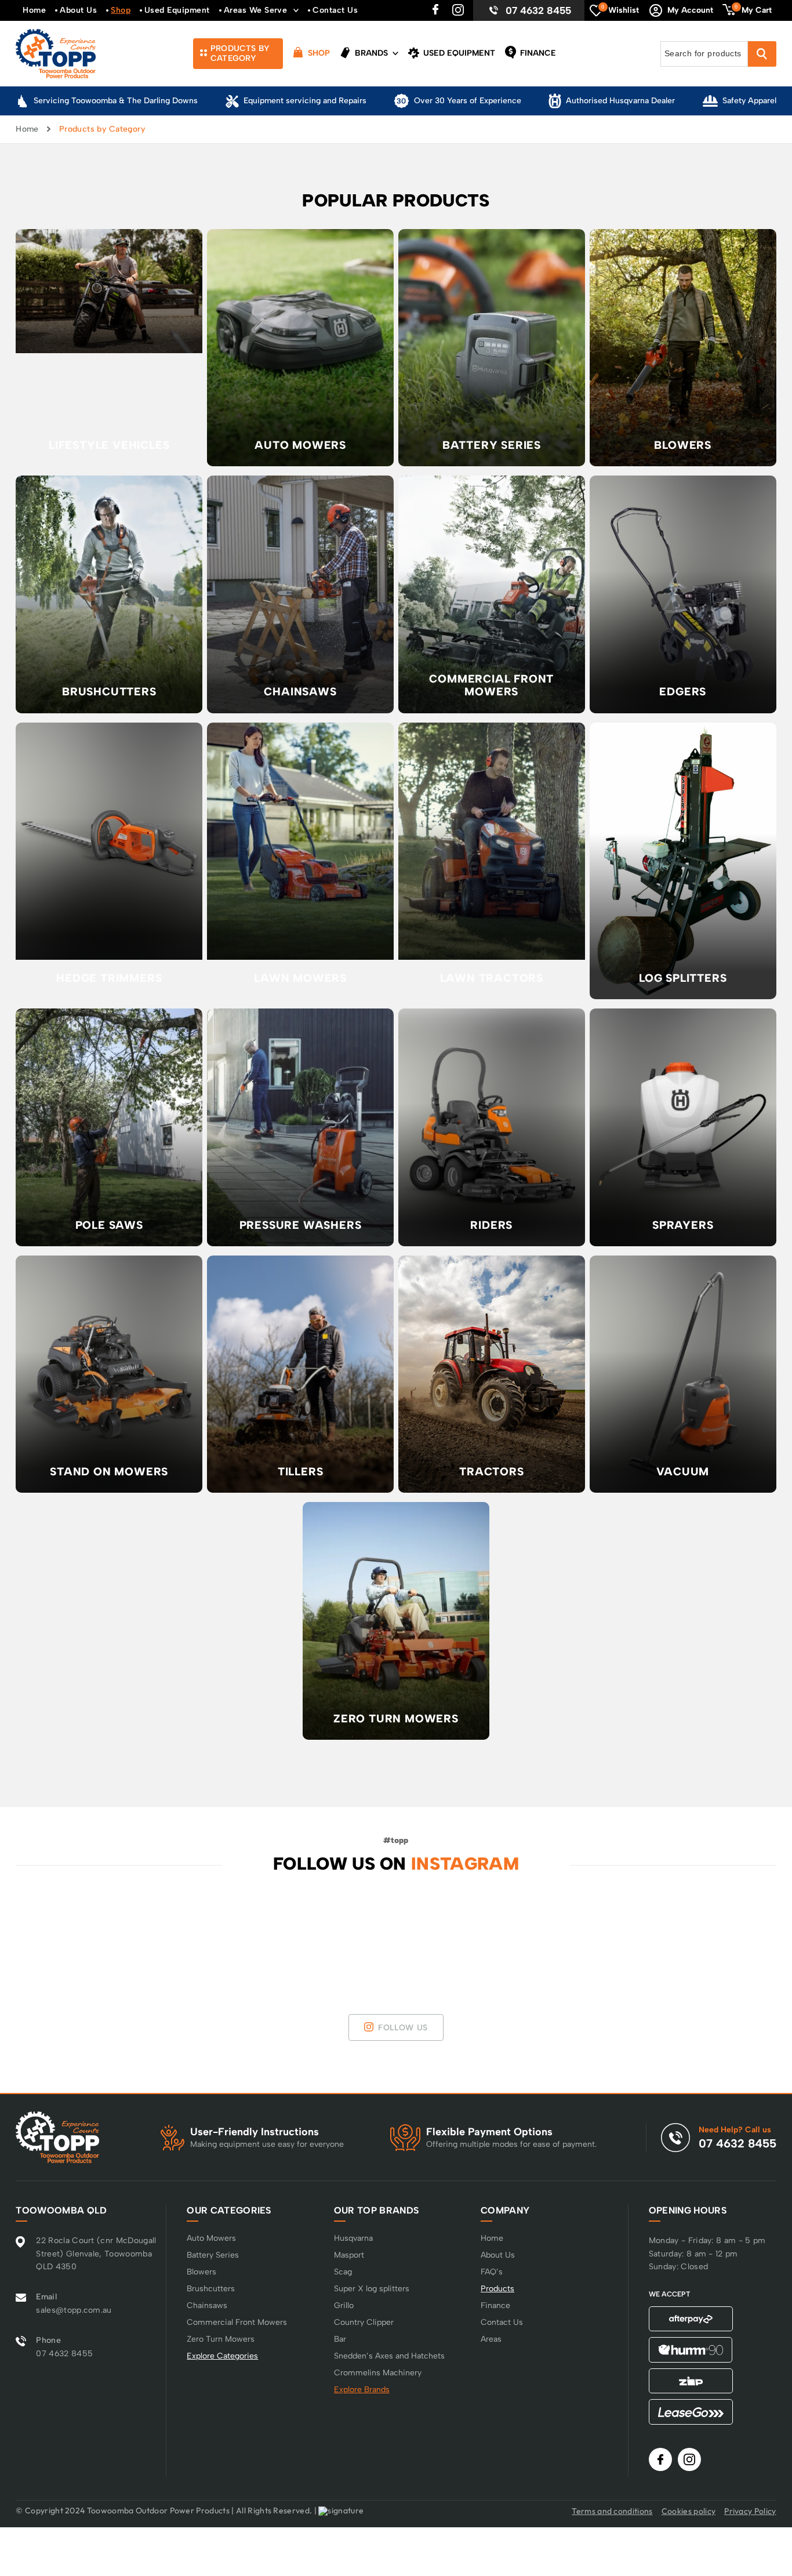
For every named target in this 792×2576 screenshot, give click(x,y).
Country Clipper (364, 2322)
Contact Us (335, 10)
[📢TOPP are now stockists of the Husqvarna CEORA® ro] (462, 1935)
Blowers (201, 2272)
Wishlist (620, 9)
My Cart (753, 9)
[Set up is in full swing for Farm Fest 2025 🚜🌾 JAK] (196, 1935)
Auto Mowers (211, 2238)
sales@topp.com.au (74, 2310)
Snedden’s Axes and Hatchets (389, 2356)
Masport (349, 2255)
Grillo (344, 2305)
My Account (690, 10)
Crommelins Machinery (378, 2373)
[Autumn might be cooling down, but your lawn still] (729, 1935)
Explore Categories (222, 2356)
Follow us (403, 2028)
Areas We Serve (256, 10)
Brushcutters (211, 2289)
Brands (370, 53)
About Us (78, 10)
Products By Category (240, 53)
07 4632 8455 (538, 10)
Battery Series (213, 2255)
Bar (340, 2339)
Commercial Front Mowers (237, 2322)
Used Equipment (177, 10)
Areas (491, 2339)
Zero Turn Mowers (221, 2339)
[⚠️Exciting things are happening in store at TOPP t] (595, 1935)
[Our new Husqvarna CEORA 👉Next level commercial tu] (330, 1935)
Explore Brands (362, 2390)
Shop (121, 10)
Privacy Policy (750, 2511)
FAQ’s (492, 2272)
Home (34, 10)
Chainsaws (207, 2305)
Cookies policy (689, 2511)
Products (497, 2289)
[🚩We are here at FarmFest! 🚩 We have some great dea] (63, 1935)
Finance (537, 53)
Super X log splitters (372, 2289)
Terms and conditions (612, 2511)
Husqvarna (353, 2238)
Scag (343, 2272)
